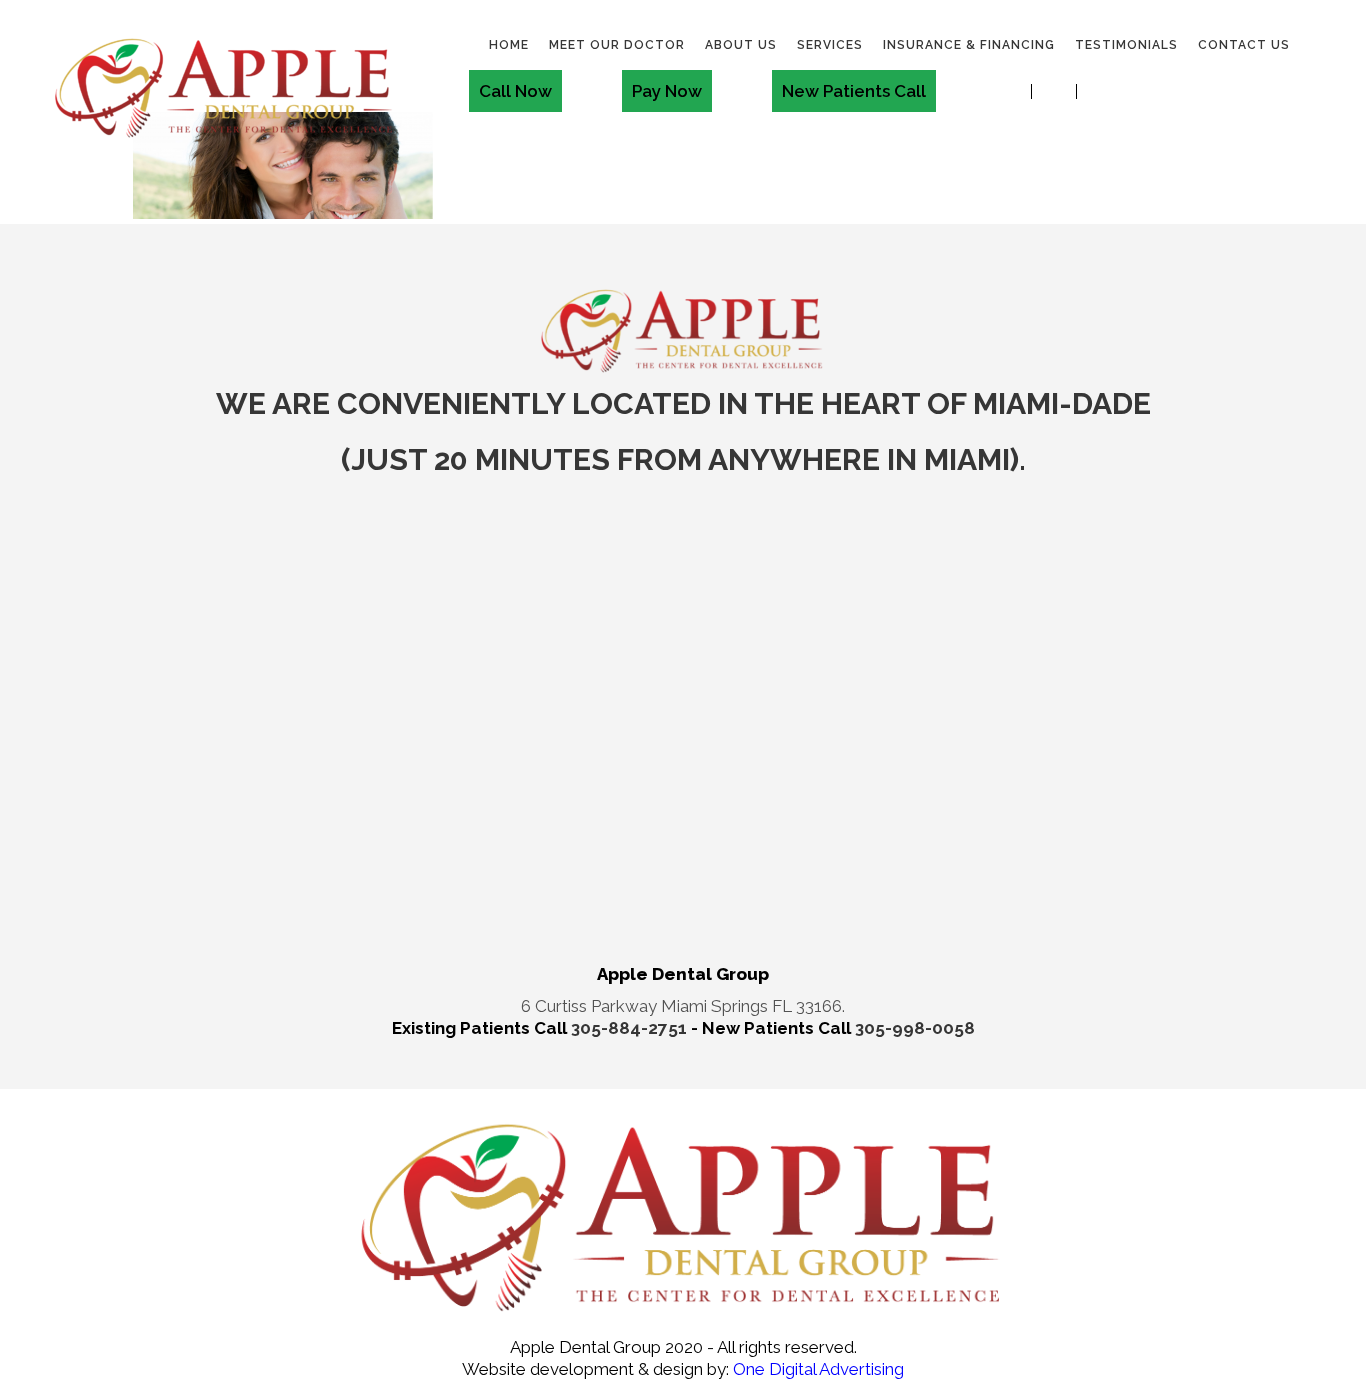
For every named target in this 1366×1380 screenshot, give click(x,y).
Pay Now (667, 91)
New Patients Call (854, 91)
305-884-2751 (631, 1028)
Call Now (515, 91)
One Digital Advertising (816, 1369)
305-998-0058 (915, 1028)
